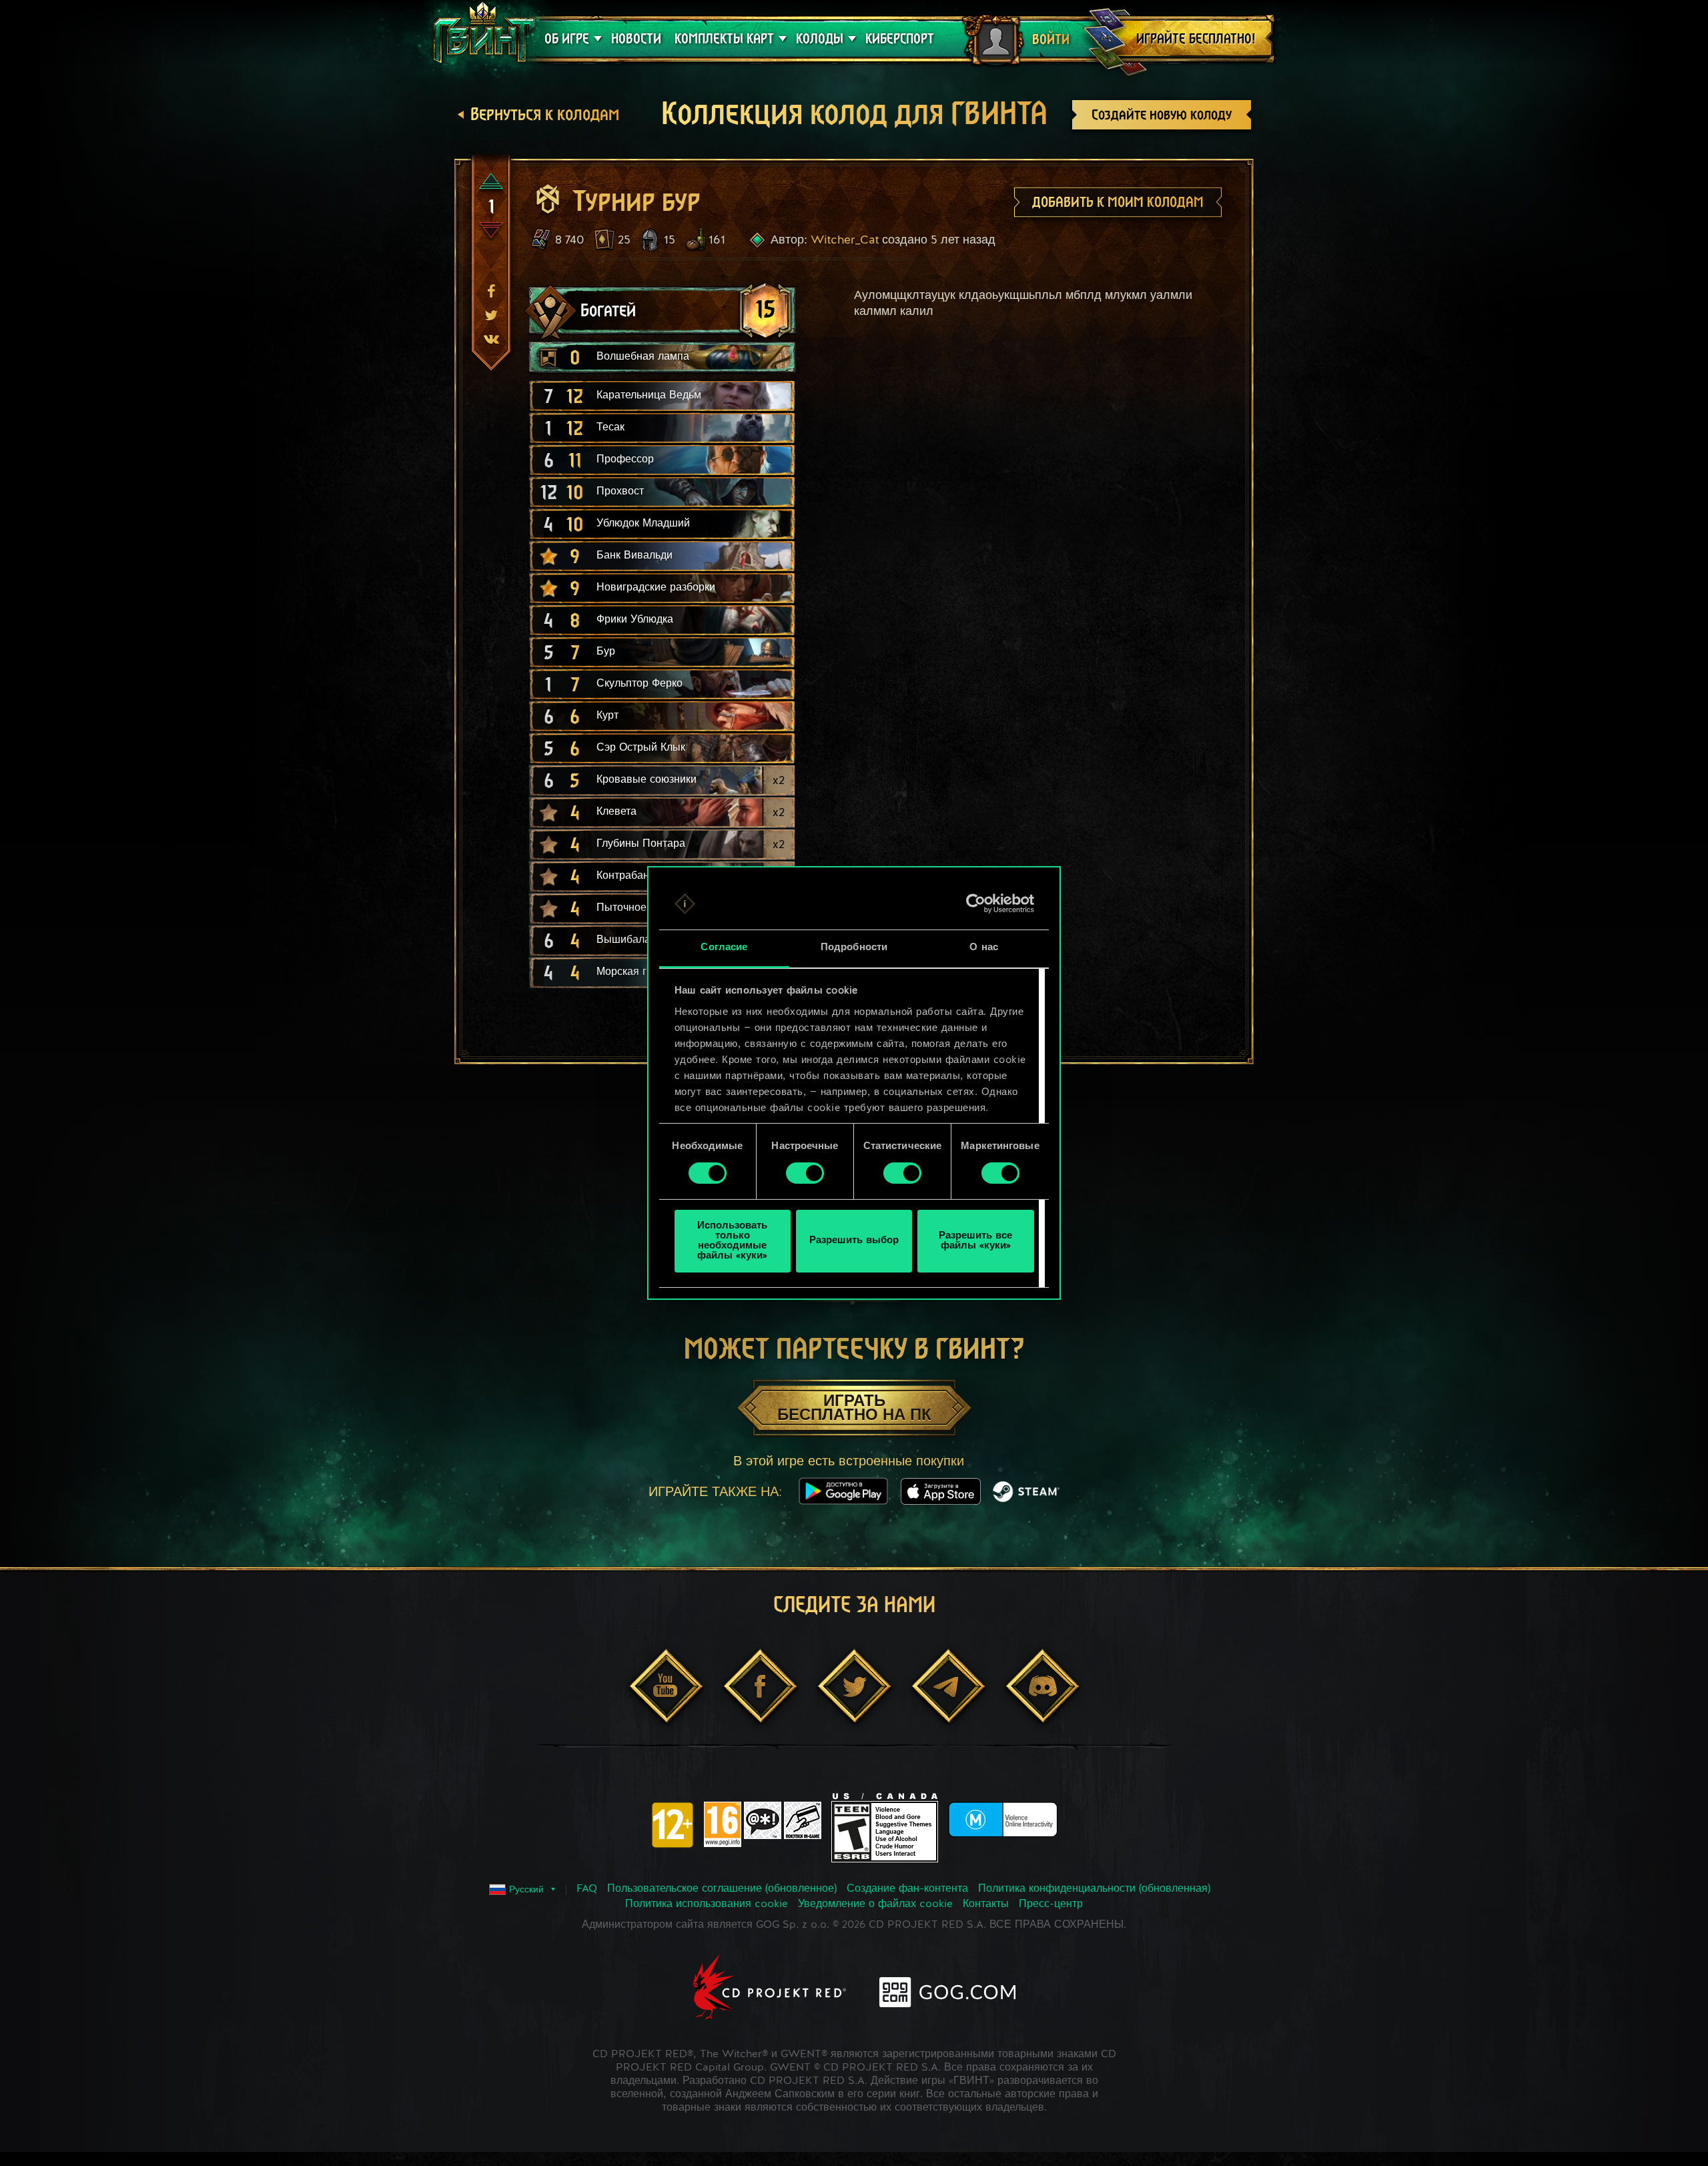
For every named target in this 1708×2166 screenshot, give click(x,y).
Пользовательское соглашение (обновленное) (722, 1889)
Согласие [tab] (724, 948)
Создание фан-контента (907, 1889)
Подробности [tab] (854, 948)
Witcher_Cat (845, 240)
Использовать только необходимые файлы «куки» (732, 1241)
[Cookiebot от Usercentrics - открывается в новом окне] (976, 904)
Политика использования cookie (707, 1904)
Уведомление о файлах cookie (875, 1904)
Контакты (986, 1904)
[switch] (805, 1173)
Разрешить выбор (854, 1241)
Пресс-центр (1051, 1904)
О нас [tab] (984, 948)
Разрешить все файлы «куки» (975, 1241)
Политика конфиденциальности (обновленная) (1094, 1889)
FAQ (587, 1889)
